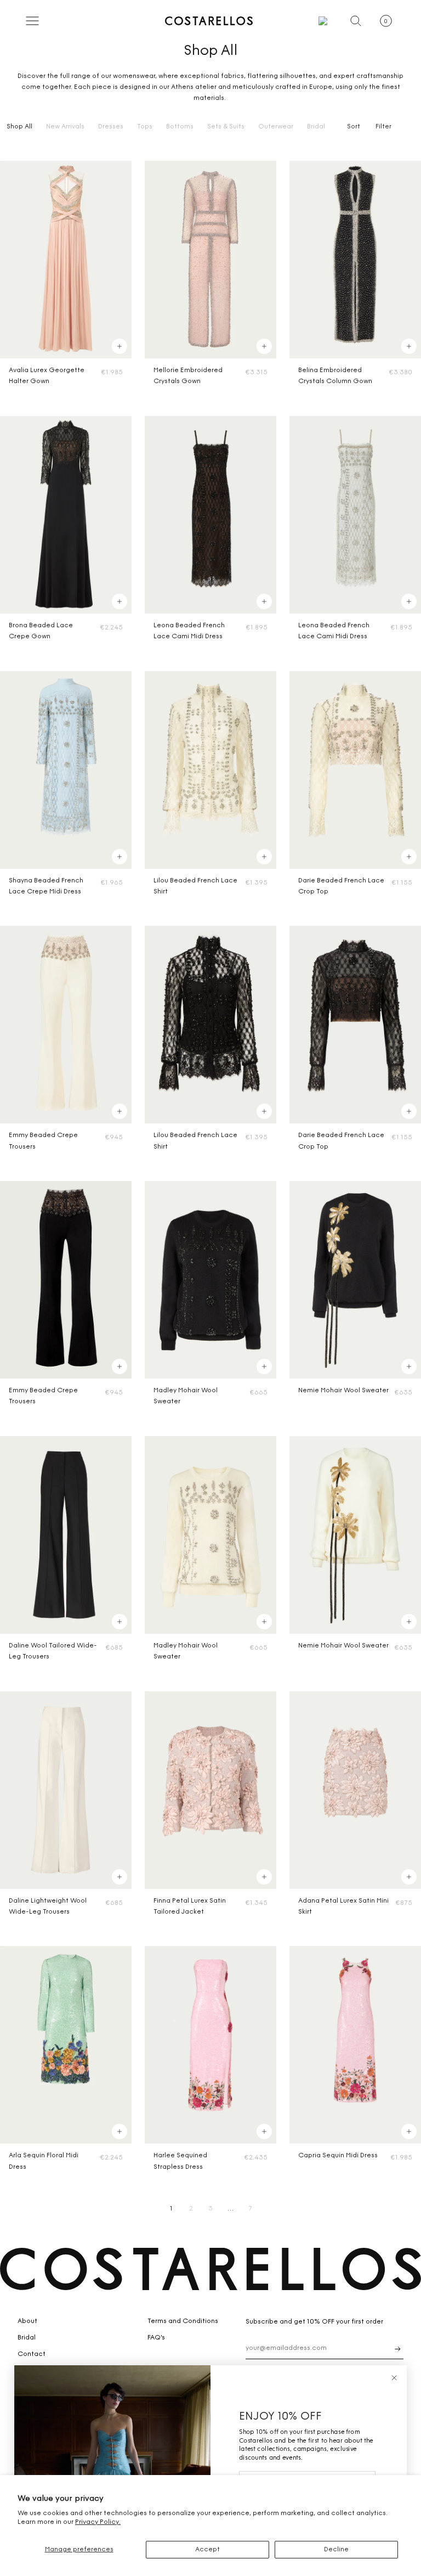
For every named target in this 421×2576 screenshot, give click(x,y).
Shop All (19, 127)
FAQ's (156, 2338)
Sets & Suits (226, 127)
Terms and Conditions (183, 2321)
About (27, 2321)
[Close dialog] (394, 2378)
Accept (207, 2550)
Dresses (111, 127)
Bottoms (180, 127)
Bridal (316, 127)
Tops (145, 127)
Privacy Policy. (98, 2522)
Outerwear (276, 127)
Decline (336, 2550)
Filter (383, 127)
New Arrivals (65, 127)
